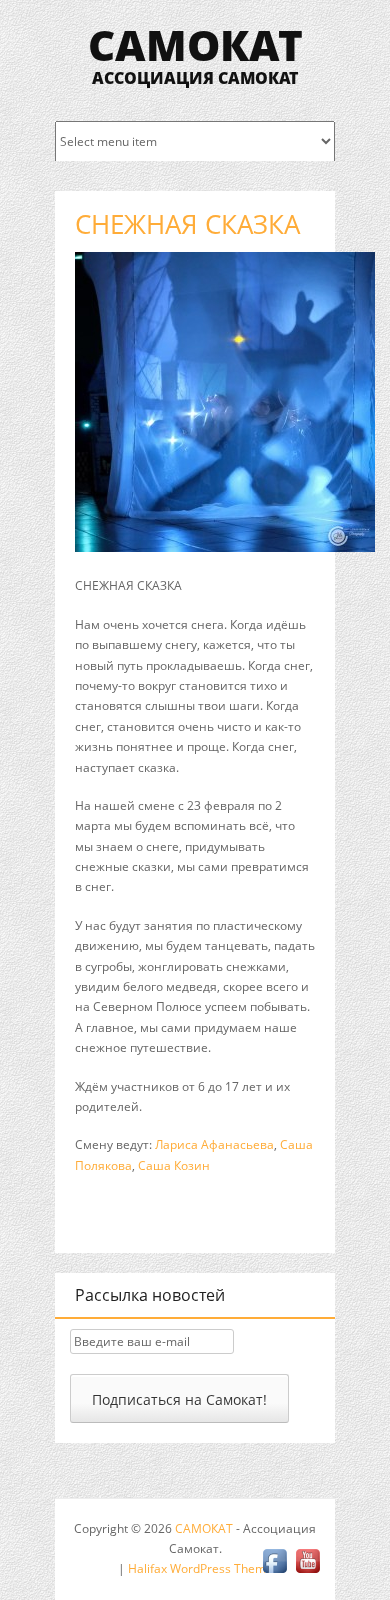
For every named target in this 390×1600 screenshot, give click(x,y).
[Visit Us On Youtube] (307, 1572)
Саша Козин (174, 1165)
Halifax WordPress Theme (200, 1568)
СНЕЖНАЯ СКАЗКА (187, 224)
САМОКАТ (195, 44)
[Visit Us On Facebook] (274, 1572)
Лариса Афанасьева (214, 1144)
